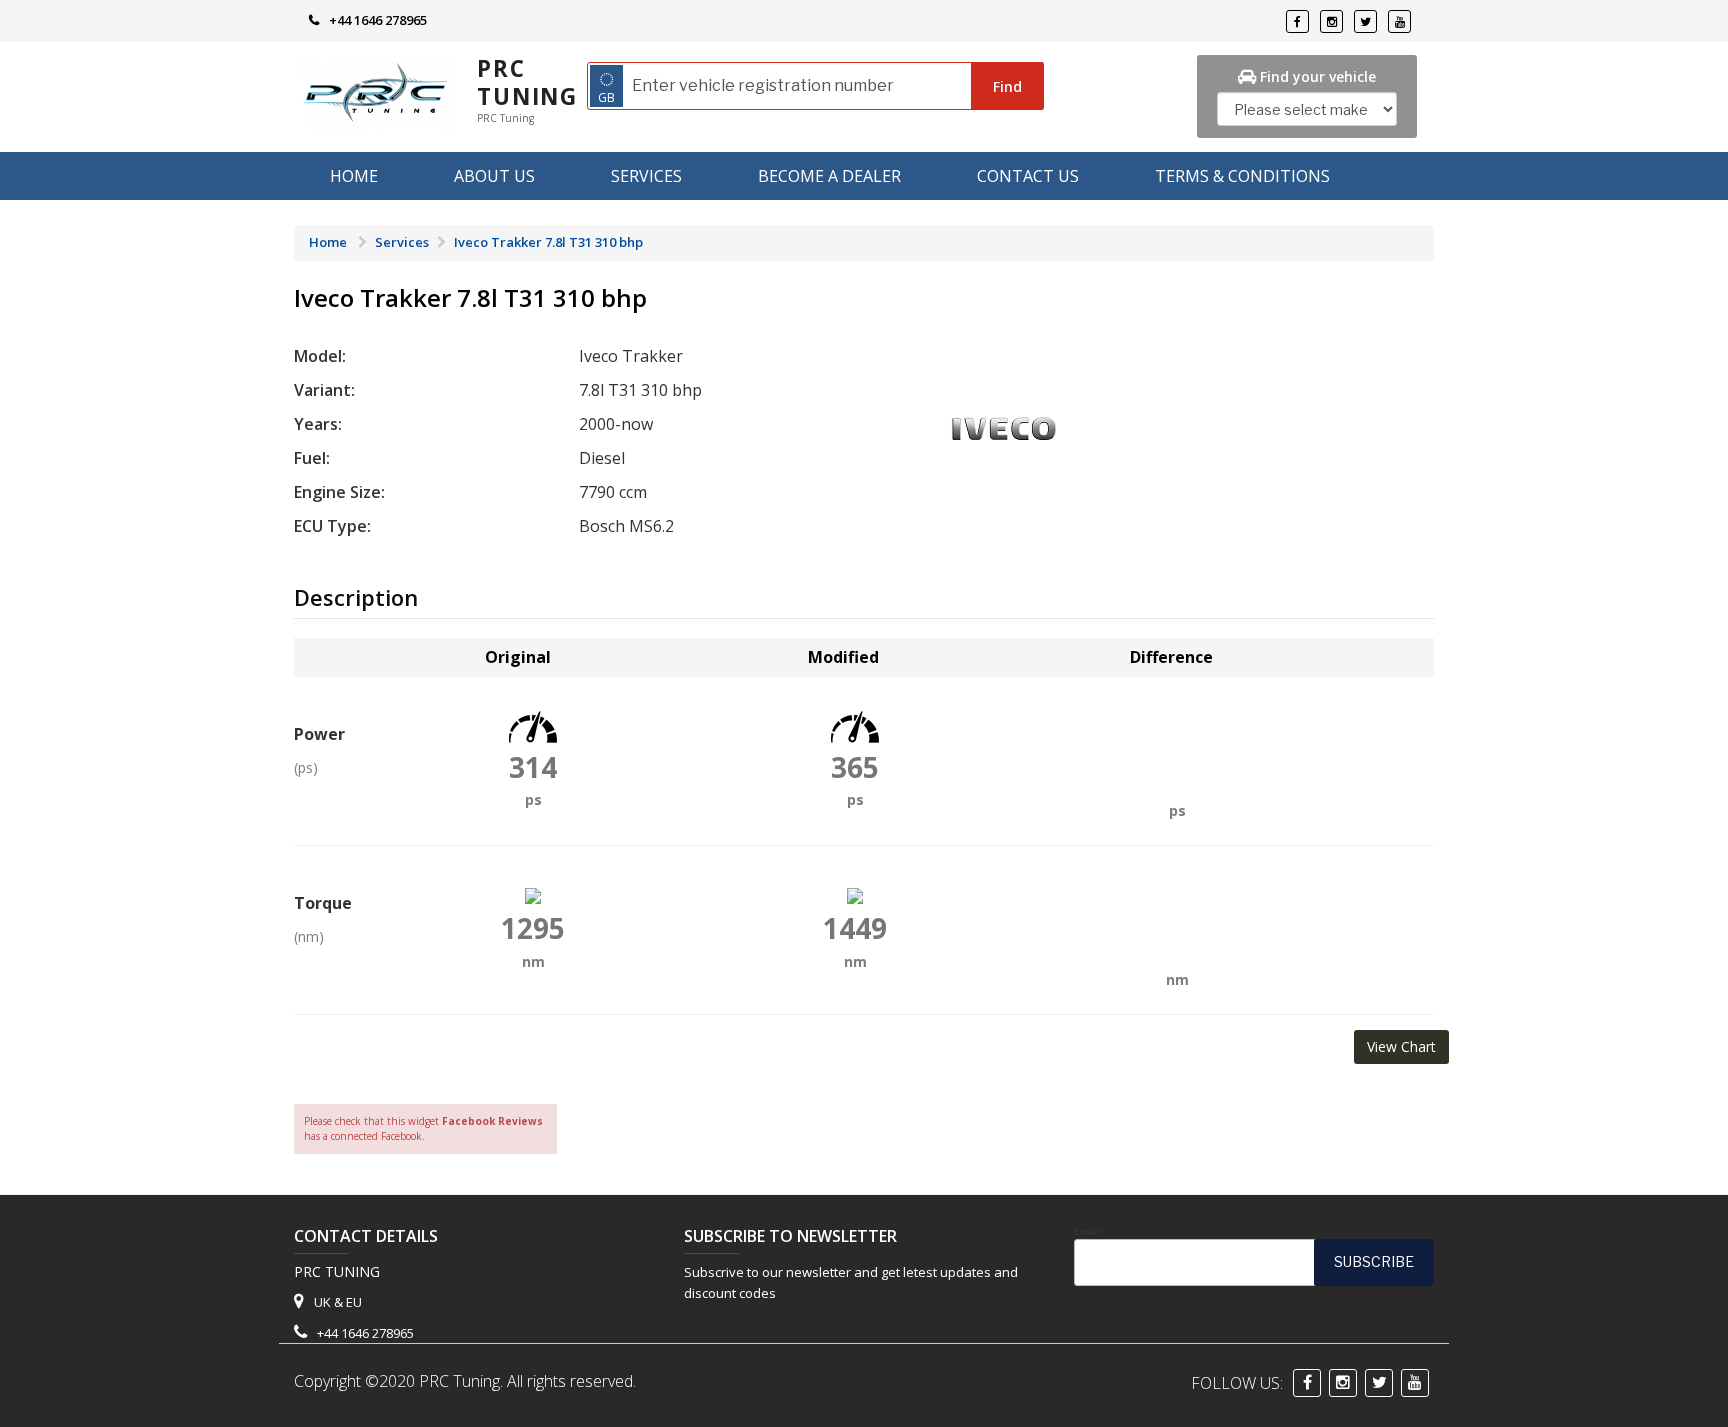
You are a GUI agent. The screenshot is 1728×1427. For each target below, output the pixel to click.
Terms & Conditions (1242, 176)
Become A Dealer (829, 176)
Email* (1089, 1232)
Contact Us (1028, 176)
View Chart (1401, 1046)
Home (354, 176)
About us (494, 176)
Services (646, 176)
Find (1007, 86)
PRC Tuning (527, 82)
